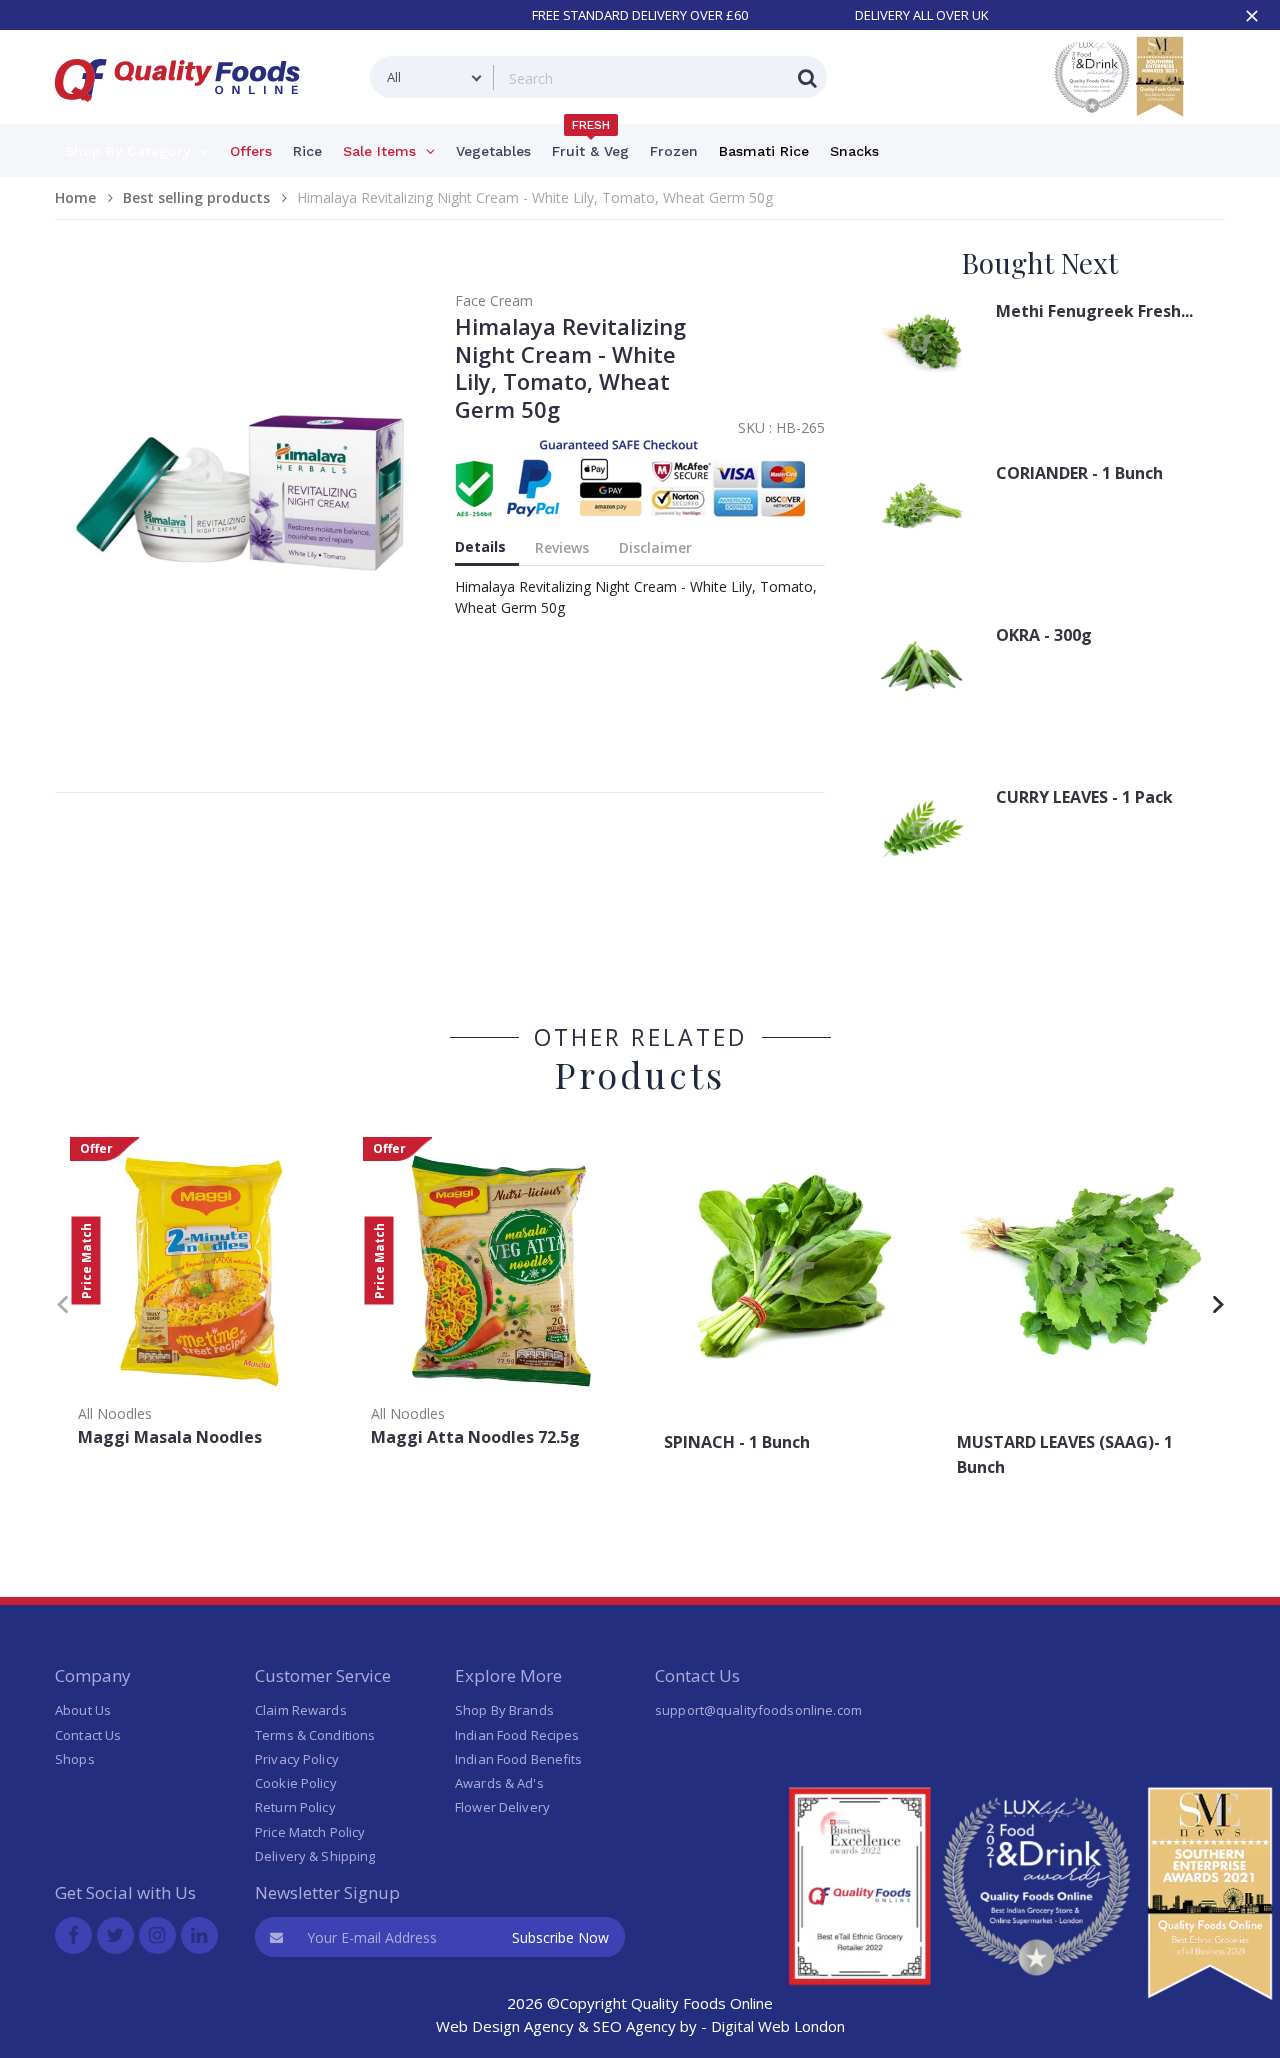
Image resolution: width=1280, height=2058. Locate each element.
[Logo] (184, 113)
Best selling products (196, 197)
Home (75, 197)
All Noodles (115, 1413)
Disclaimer (655, 547)
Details (480, 546)
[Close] (1252, 16)
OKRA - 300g (1044, 635)
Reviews (562, 547)
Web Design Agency (505, 2026)
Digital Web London (778, 2026)
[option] (201, 1298)
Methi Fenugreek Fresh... (1094, 311)
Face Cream (494, 300)
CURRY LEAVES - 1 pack (1084, 797)
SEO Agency (634, 2026)
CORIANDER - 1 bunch (1079, 473)
